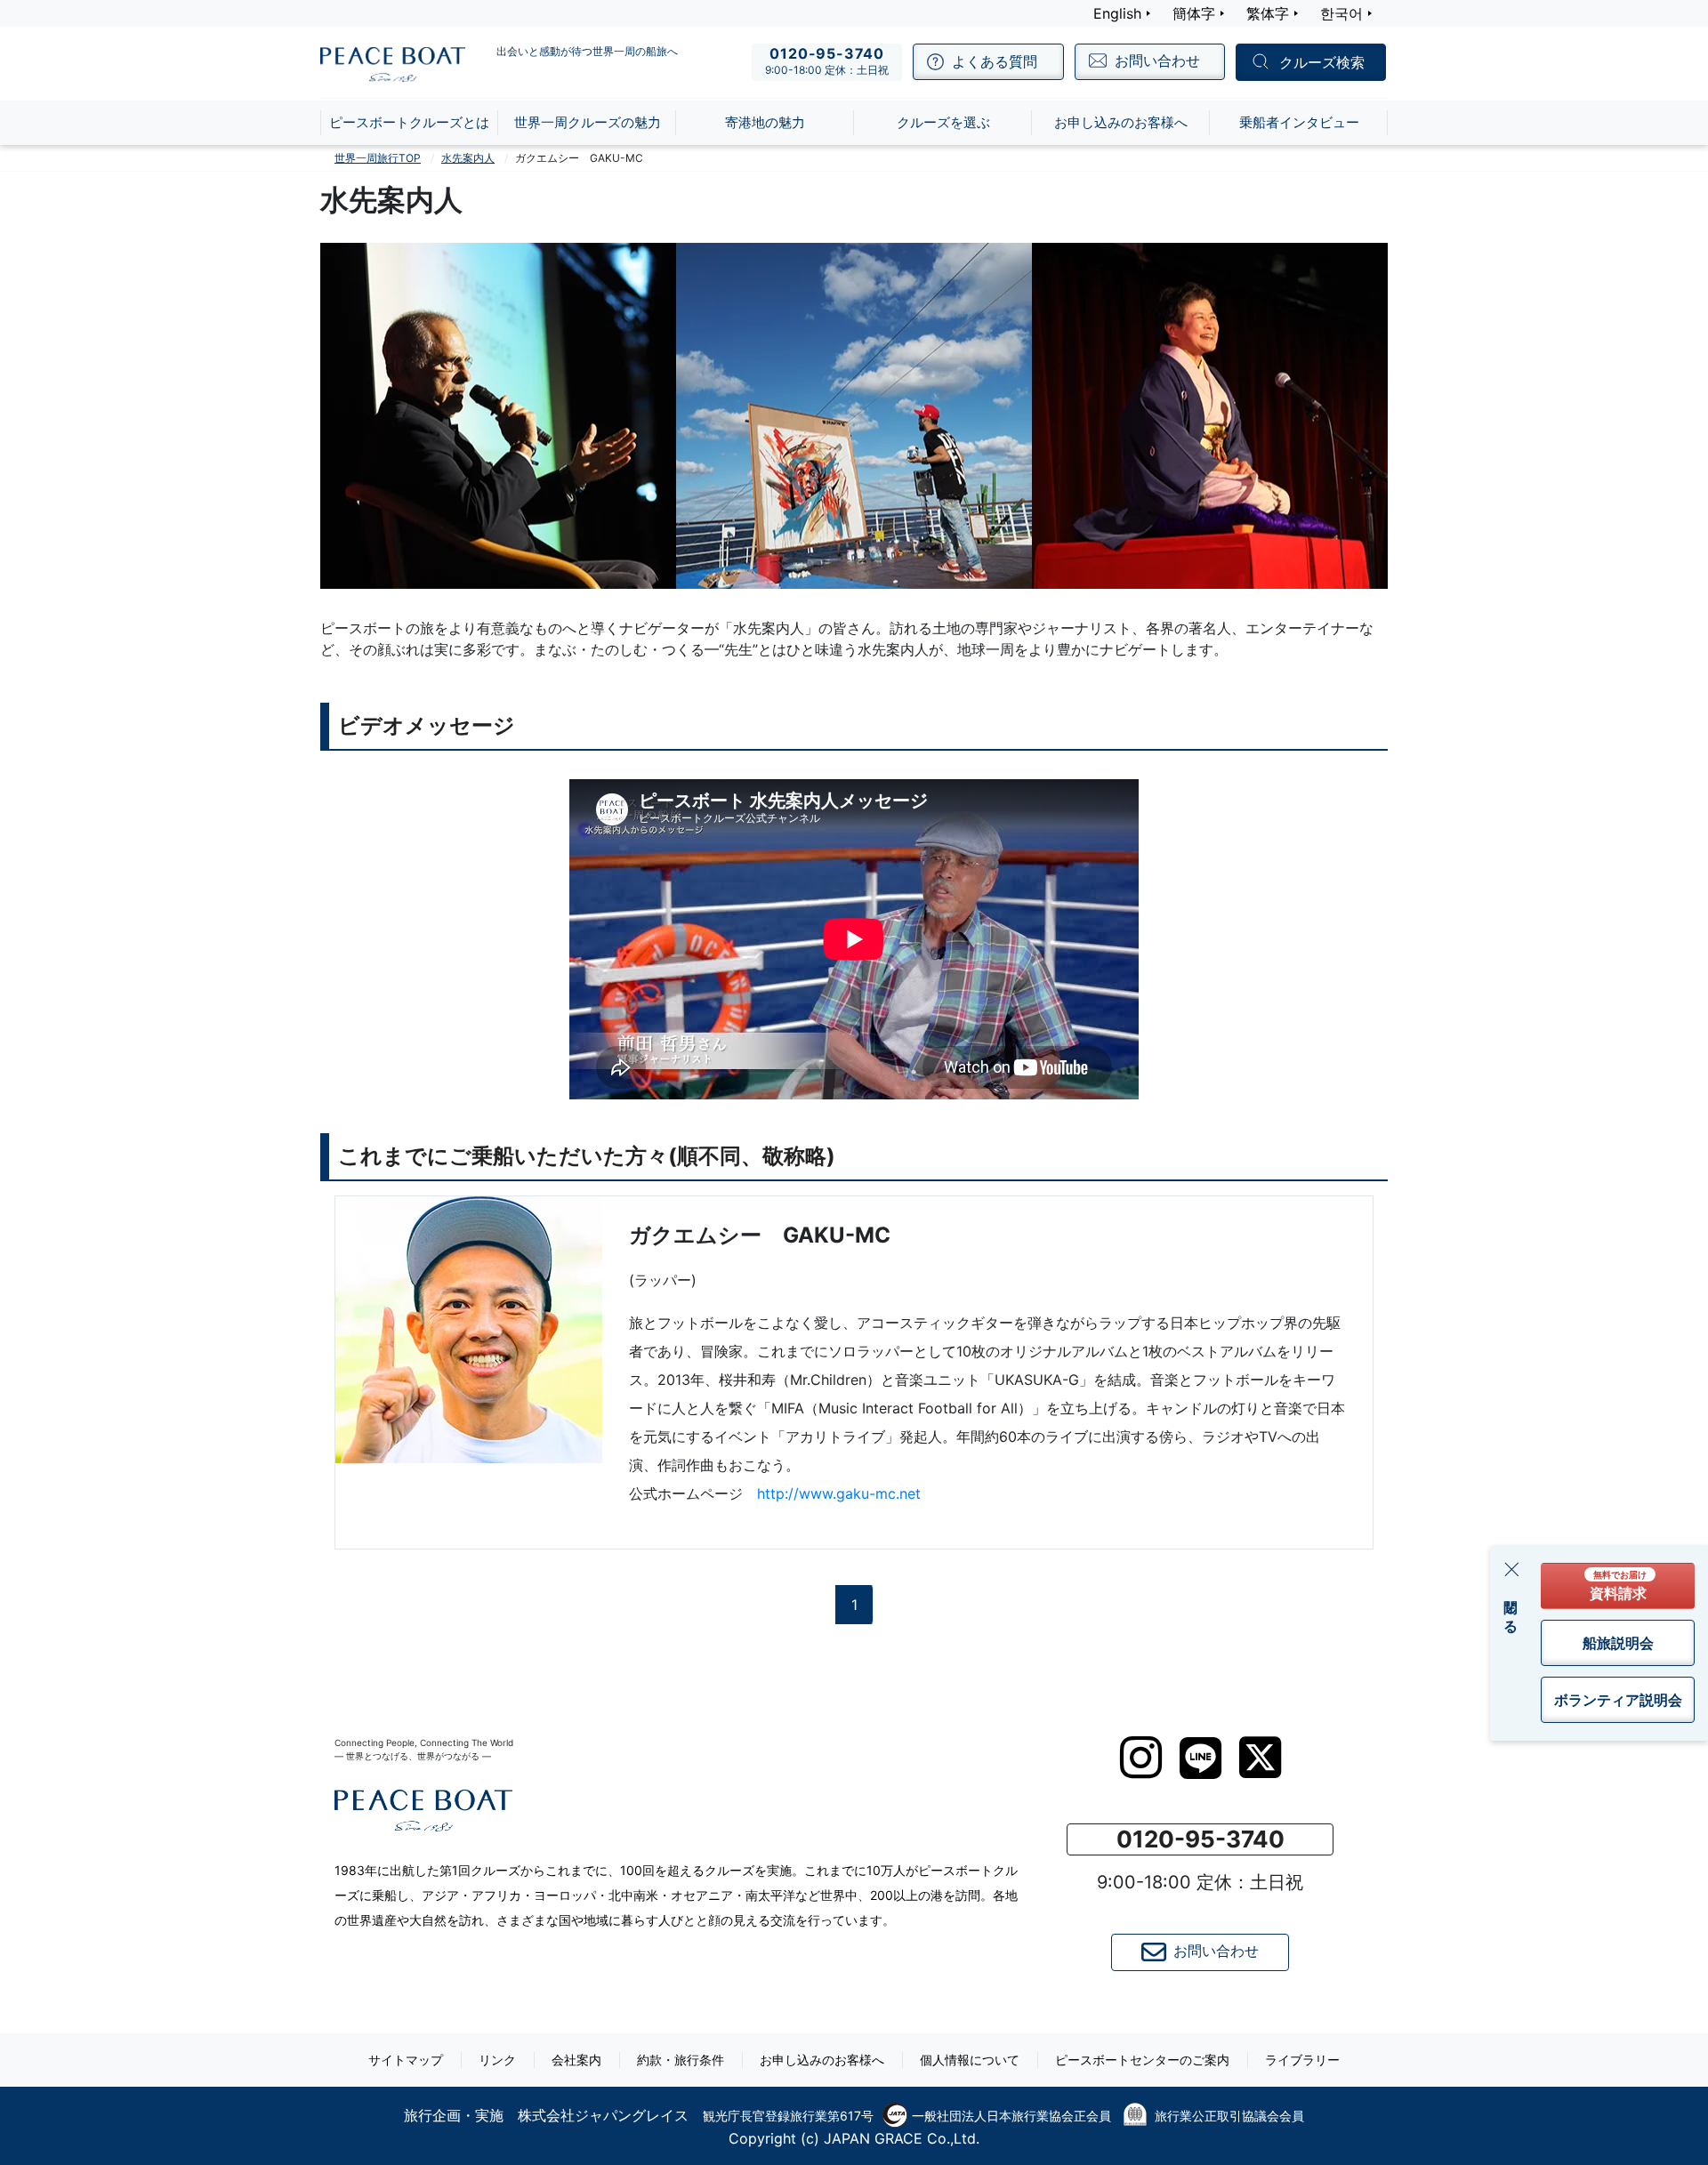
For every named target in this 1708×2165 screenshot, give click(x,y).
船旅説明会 (1618, 1643)
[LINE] (1200, 1758)
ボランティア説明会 (1618, 1700)
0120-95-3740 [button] (1200, 1839)
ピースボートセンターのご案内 (1142, 2060)
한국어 (1341, 13)
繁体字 (1268, 13)
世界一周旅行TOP (378, 158)
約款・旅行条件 (681, 2060)
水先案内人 (468, 158)
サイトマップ (406, 2060)
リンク (497, 2060)
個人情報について (970, 2060)
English (1117, 13)
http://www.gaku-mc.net (839, 1493)
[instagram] (1141, 1758)
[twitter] (1260, 1758)
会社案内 (576, 2060)
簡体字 (1194, 13)
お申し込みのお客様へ (822, 2060)
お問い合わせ (1216, 1952)
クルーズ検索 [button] (1322, 63)
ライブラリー (1302, 2060)
